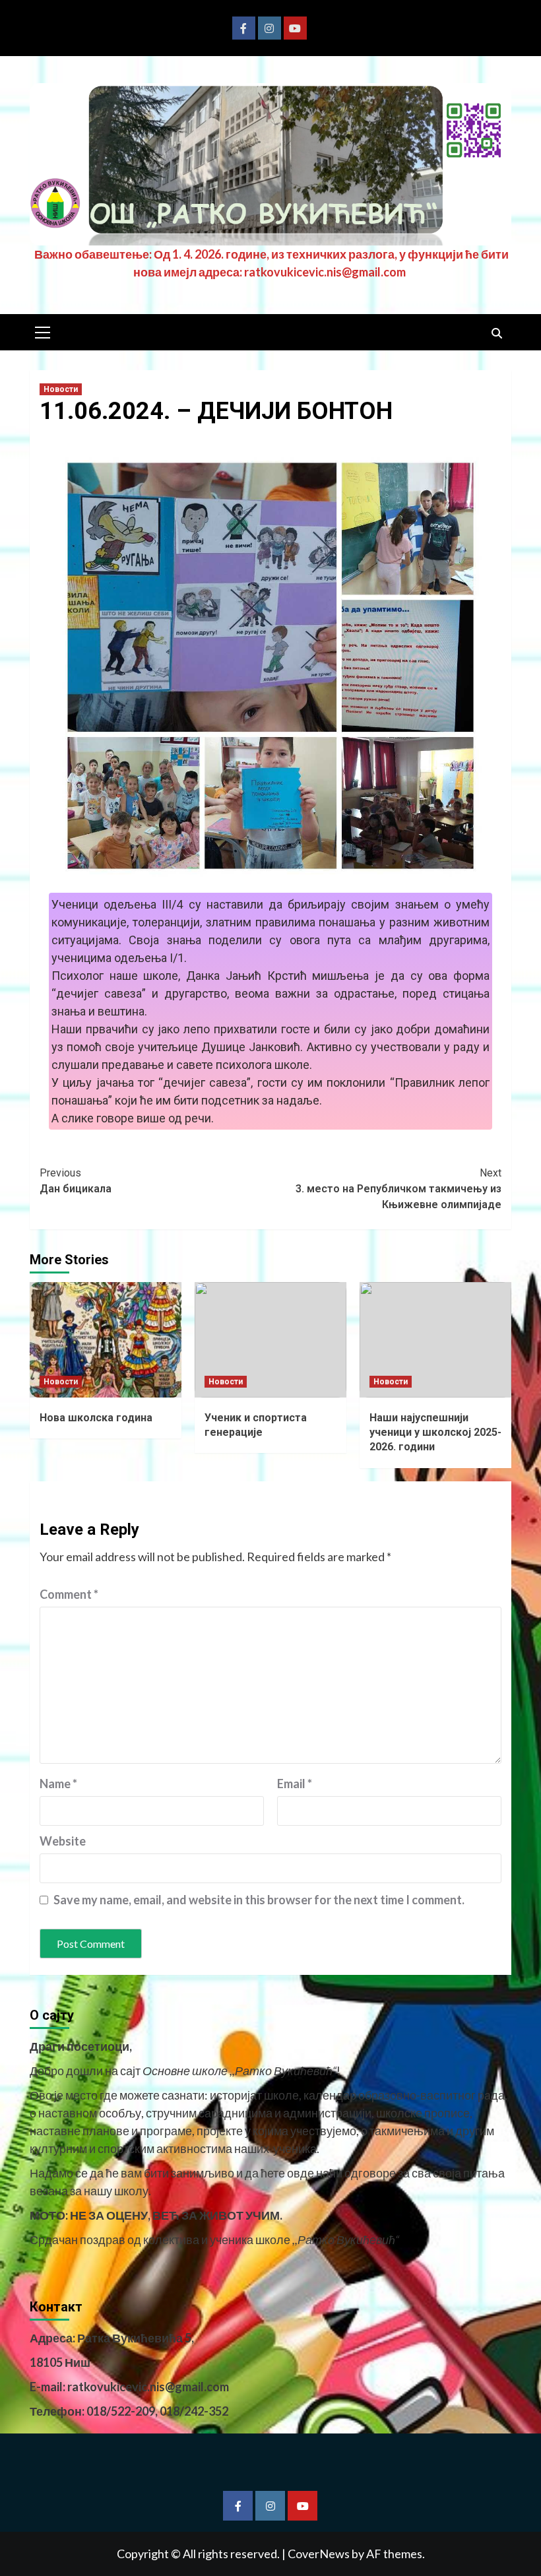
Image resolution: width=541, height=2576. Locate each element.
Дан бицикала (76, 1181)
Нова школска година (96, 1418)
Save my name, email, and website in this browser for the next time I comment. (259, 1900)
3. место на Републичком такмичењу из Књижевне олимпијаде (398, 1189)
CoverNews (319, 2554)
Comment (69, 1594)
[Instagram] (270, 28)
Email (295, 1784)
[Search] (496, 334)
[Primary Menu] (43, 331)
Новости (61, 389)
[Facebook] (244, 28)
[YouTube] (295, 28)
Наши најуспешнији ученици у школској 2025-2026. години (435, 1433)
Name (58, 1784)
